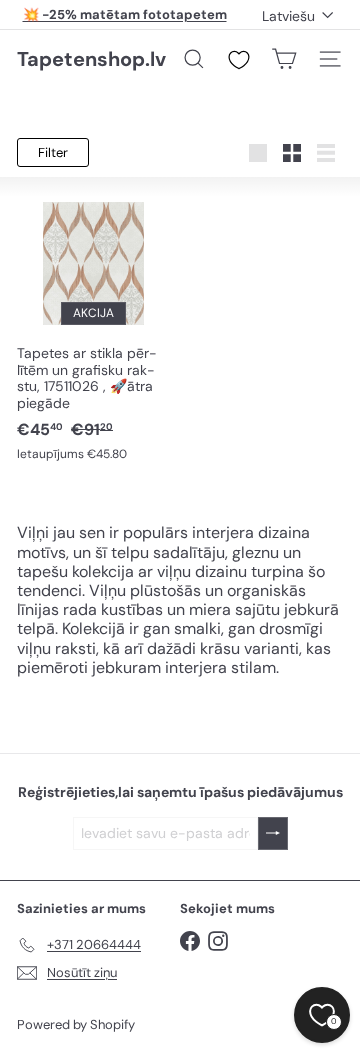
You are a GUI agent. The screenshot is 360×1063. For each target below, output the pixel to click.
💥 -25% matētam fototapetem (125, 14)
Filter (53, 152)
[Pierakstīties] (273, 833)
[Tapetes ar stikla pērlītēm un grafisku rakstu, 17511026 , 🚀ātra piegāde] (93, 330)
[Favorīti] (239, 60)
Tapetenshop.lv (91, 59)
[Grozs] (284, 59)
